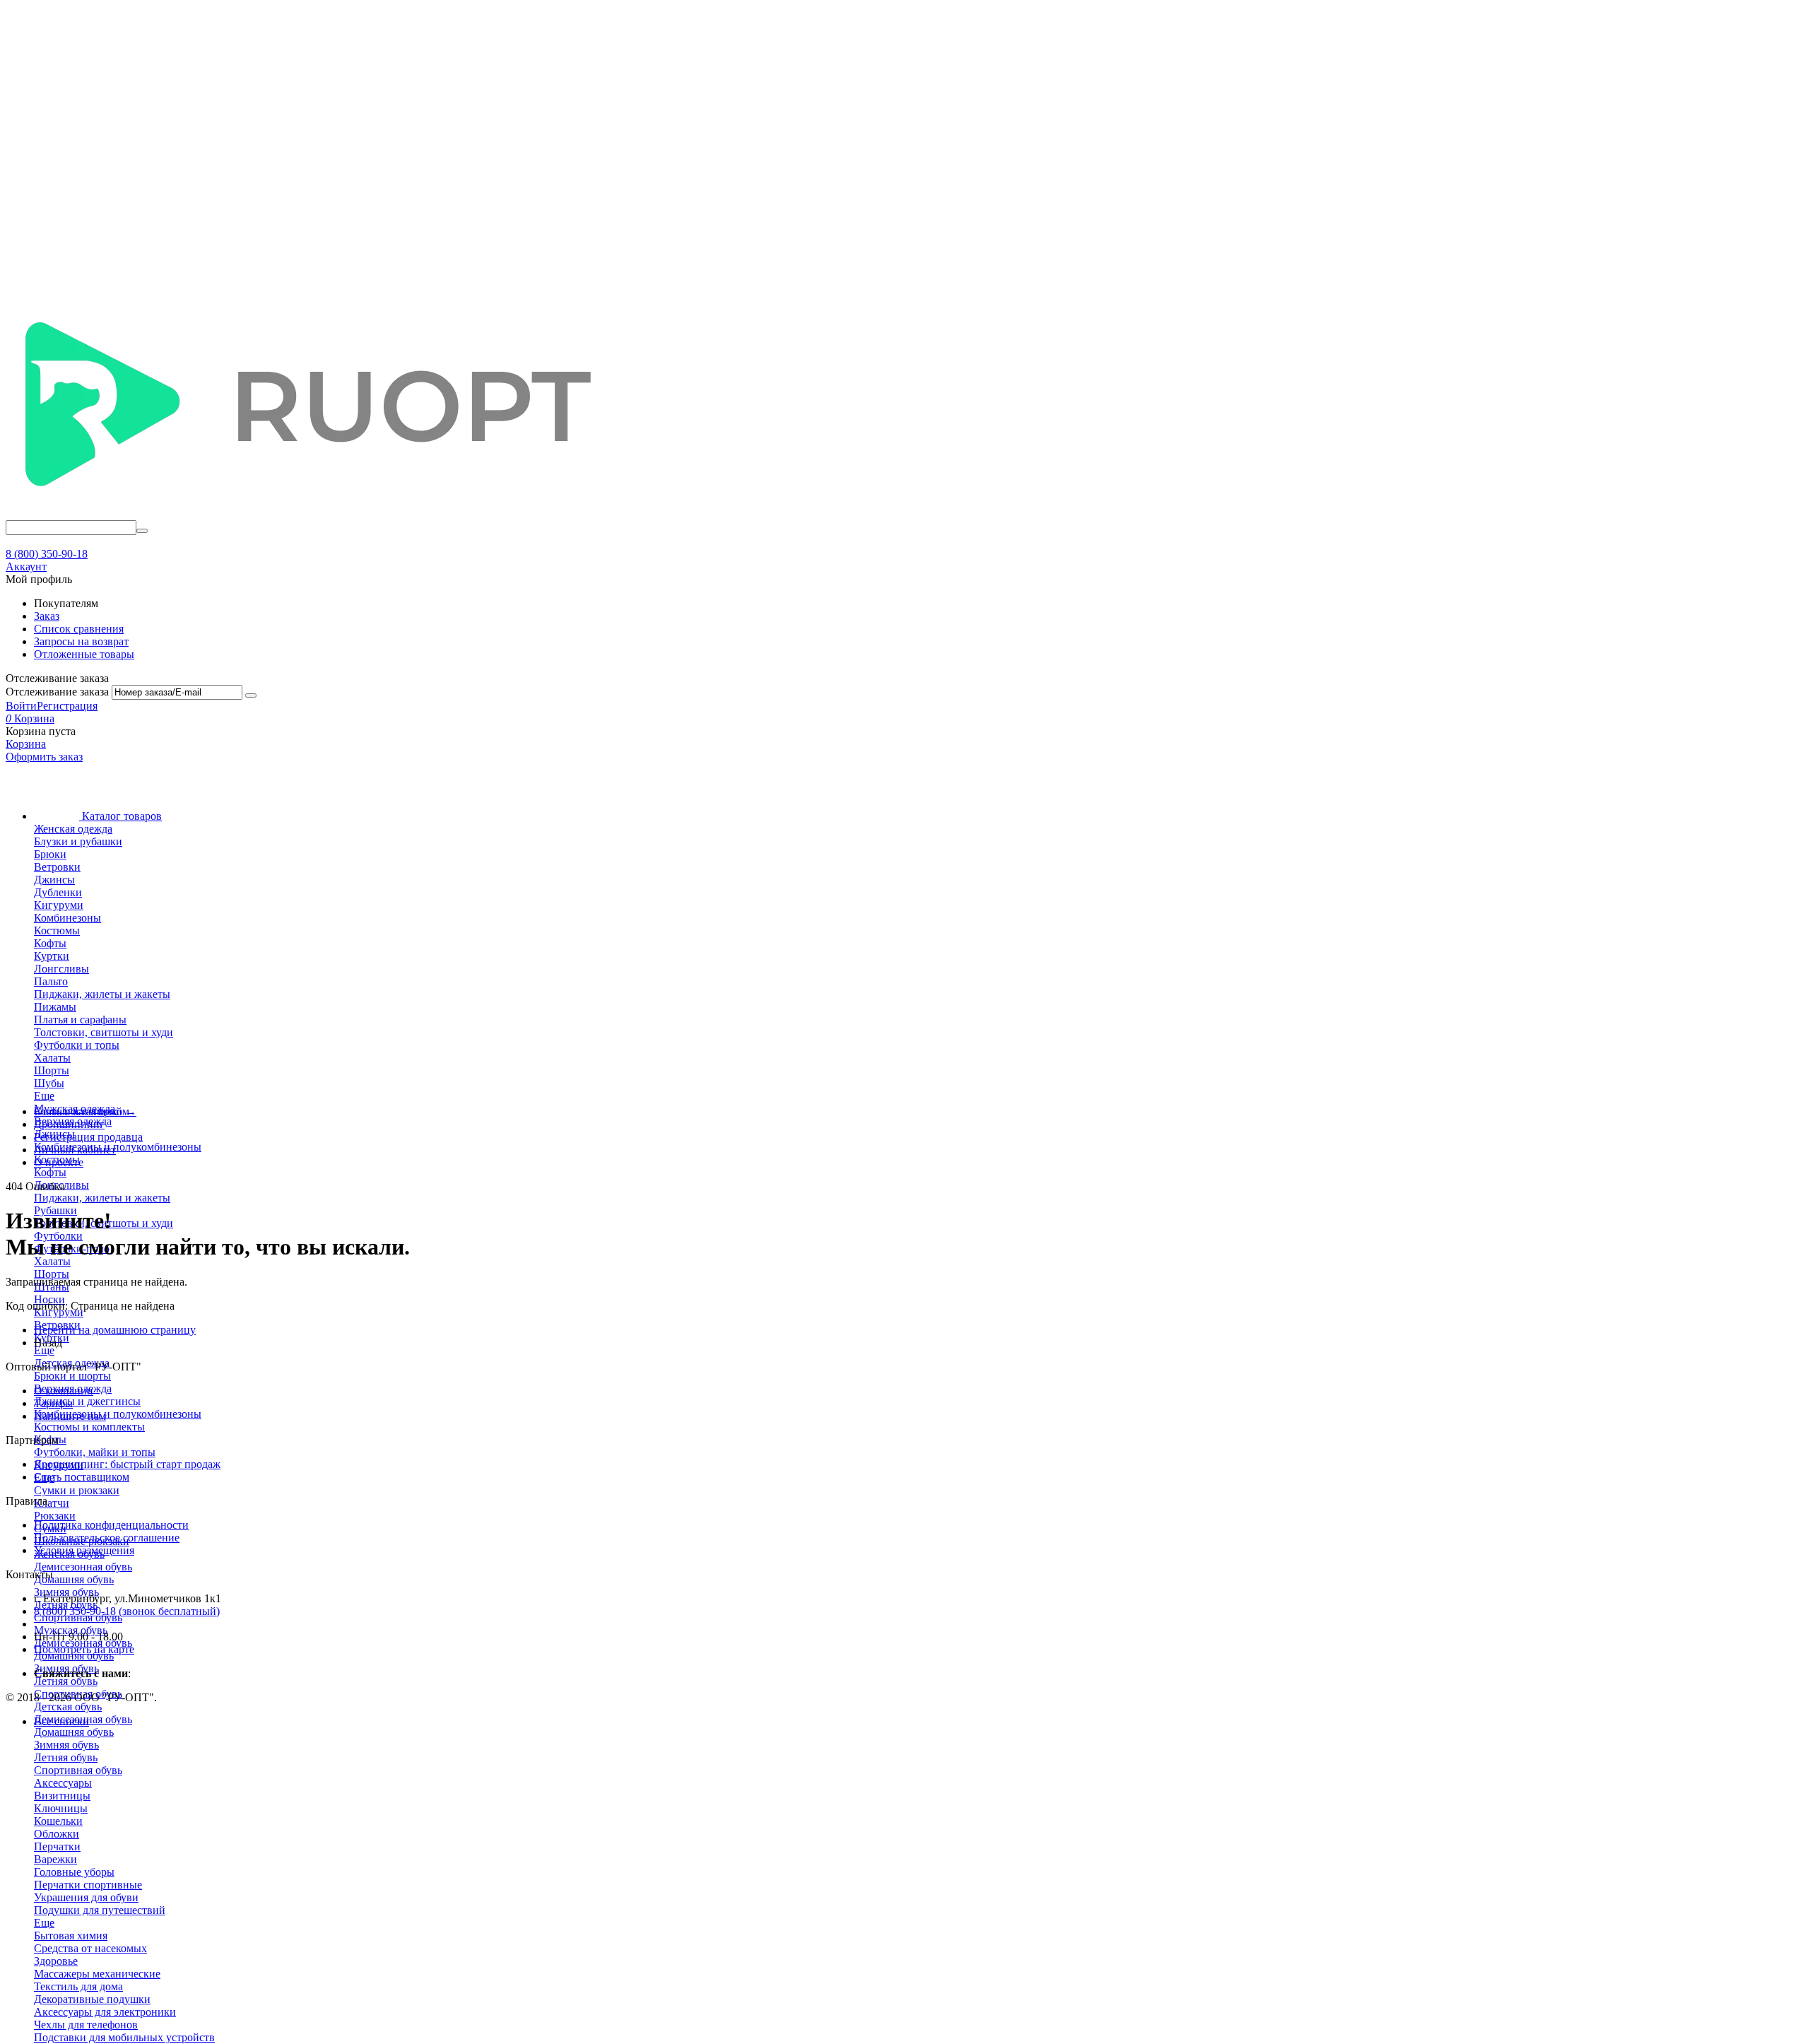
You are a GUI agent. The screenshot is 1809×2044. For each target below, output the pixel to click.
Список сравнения (79, 629)
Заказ (47, 616)
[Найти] (142, 531)
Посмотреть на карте (84, 1649)
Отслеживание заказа (57, 692)
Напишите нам (70, 1416)
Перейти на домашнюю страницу (115, 1330)
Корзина (26, 744)
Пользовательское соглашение (107, 1538)
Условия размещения (84, 1550)
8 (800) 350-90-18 (47, 554)
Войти (21, 706)
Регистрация (67, 706)
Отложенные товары (84, 654)
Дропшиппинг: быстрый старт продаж (127, 1464)
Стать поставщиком (82, 1477)
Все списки (61, 1721)
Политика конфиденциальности (111, 1525)
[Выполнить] (251, 695)
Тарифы (53, 1403)
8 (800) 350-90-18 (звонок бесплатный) (127, 1611)
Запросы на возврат (81, 641)
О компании (64, 1391)
